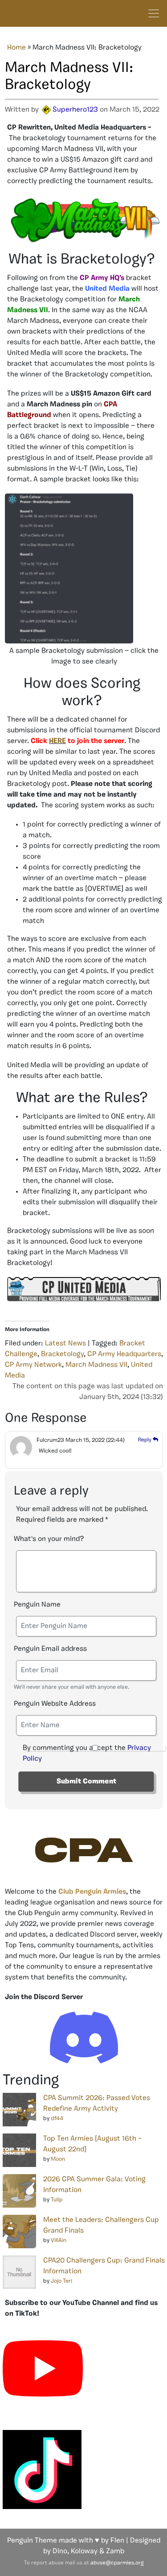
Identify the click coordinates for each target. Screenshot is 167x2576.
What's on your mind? (49, 1539)
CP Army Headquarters (124, 1354)
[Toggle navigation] (154, 13)
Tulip (57, 2200)
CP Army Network (33, 1365)
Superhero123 (75, 110)
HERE (57, 741)
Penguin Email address (50, 1649)
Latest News (65, 1344)
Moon (58, 2159)
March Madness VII (96, 1365)
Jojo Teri (61, 2281)
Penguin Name (37, 1605)
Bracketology (62, 1354)
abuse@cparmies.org (117, 2563)
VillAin (59, 2240)
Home (16, 48)
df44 (57, 2119)
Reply (145, 1440)
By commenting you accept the (87, 1754)
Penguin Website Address (55, 1704)
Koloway (84, 2551)
